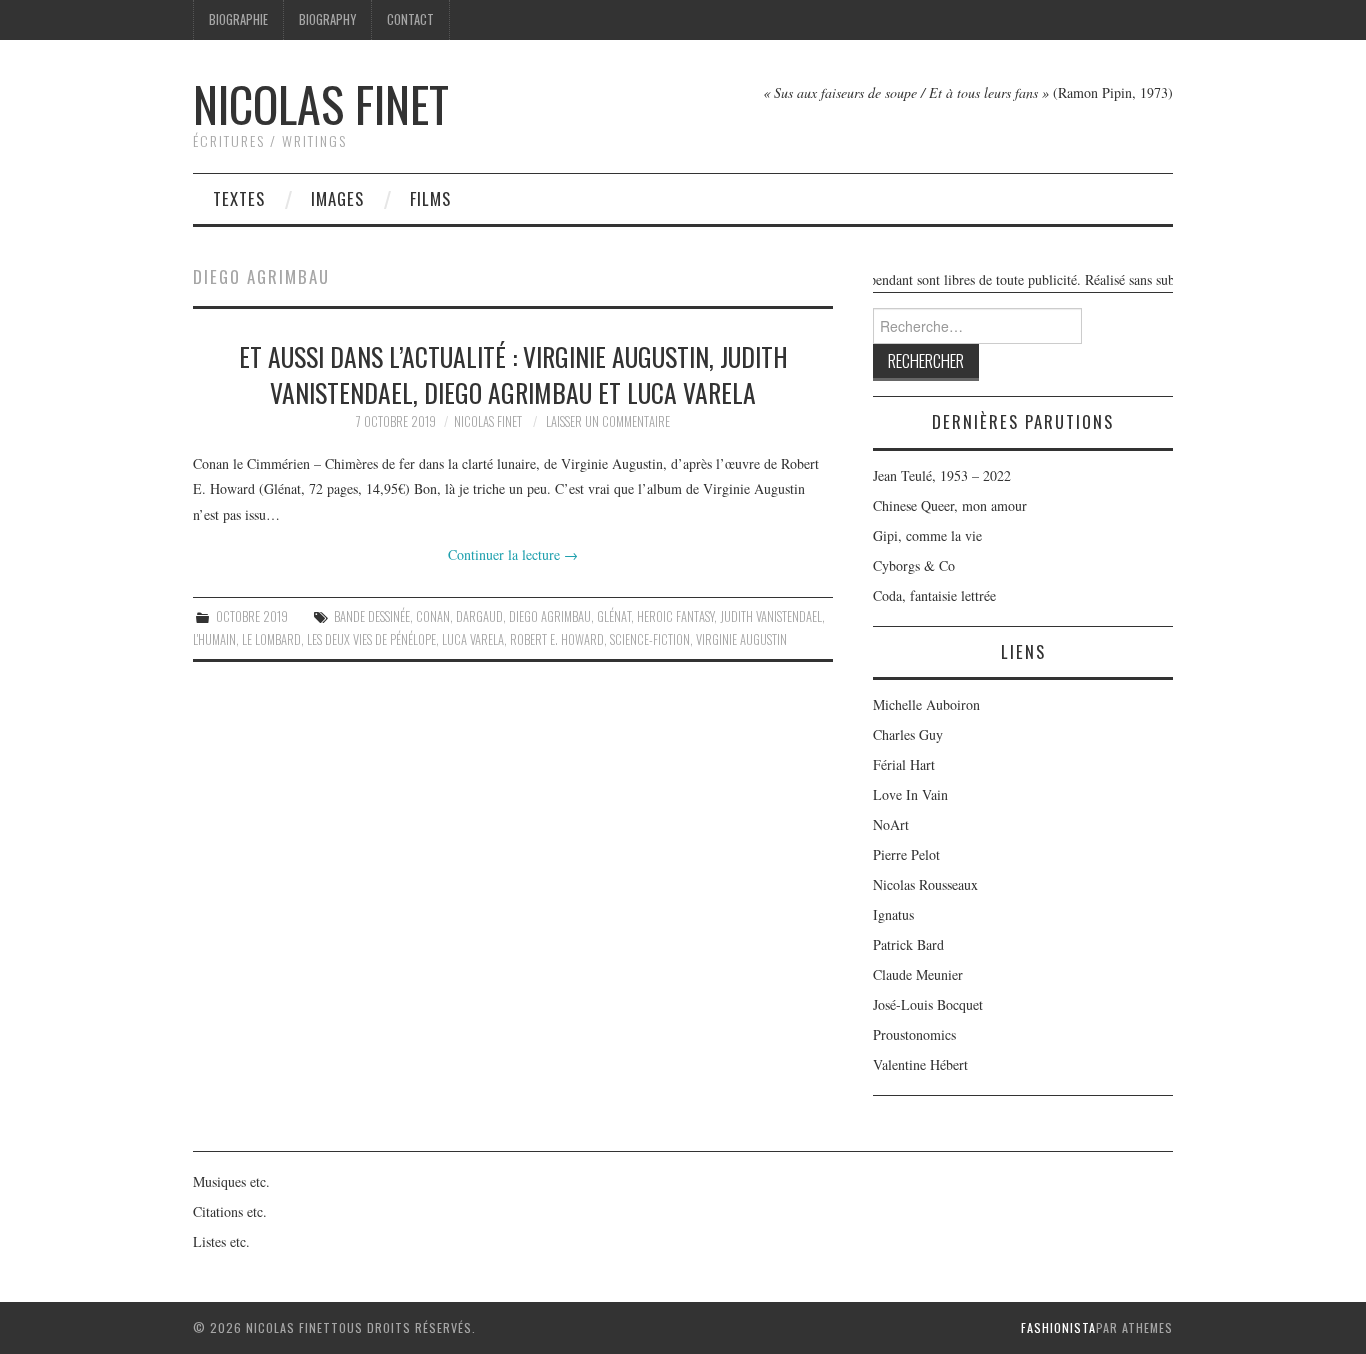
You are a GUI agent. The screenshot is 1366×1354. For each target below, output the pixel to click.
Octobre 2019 (252, 616)
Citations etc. (230, 1211)
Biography (327, 19)
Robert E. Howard (557, 639)
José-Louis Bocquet (928, 1004)
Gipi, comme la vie (927, 535)
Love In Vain (910, 794)
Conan (433, 616)
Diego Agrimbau (550, 616)
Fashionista (1058, 1327)
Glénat (614, 616)
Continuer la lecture (513, 554)
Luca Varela (473, 639)
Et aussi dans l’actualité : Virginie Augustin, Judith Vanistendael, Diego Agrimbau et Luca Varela (513, 374)
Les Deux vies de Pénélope (371, 639)
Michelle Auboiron (926, 704)
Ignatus (893, 914)
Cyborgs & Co (914, 565)
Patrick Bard (908, 944)
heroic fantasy (675, 616)
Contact (410, 19)
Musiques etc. (231, 1181)
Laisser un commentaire (608, 421)
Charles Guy (908, 734)
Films (430, 198)
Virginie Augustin (741, 639)
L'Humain (214, 639)
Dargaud (479, 616)
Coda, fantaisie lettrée (934, 595)
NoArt (891, 824)
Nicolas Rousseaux (925, 884)
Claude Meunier (918, 974)
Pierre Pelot (906, 854)
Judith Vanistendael (771, 616)
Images (337, 198)
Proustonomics (914, 1034)
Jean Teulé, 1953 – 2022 (942, 475)
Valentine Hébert (920, 1064)
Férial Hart (904, 764)
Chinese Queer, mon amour (950, 505)
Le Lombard (271, 639)
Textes (239, 198)
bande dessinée (372, 616)
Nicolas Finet (321, 103)
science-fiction (650, 639)
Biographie (238, 19)
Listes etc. (221, 1241)
